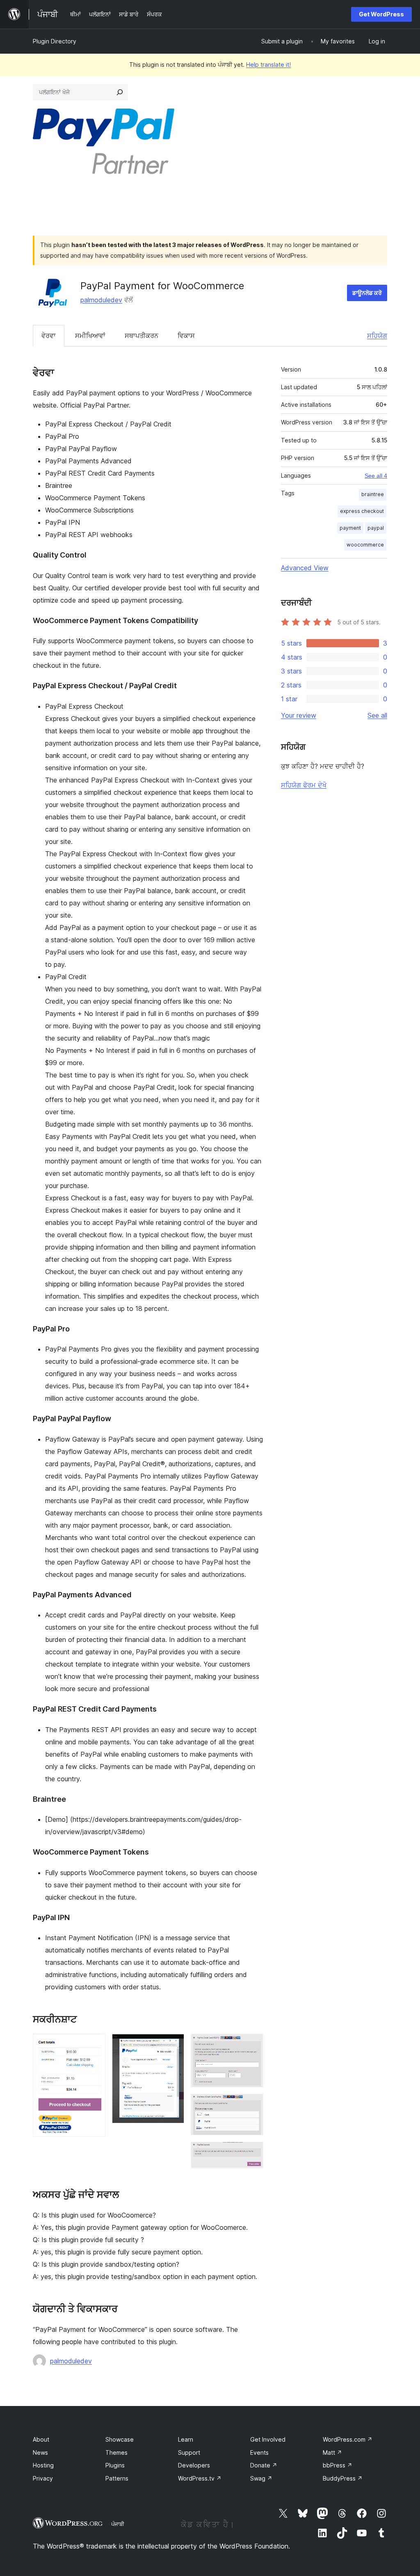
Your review (299, 715)
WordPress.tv (200, 2478)
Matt (332, 2452)
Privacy (43, 2478)
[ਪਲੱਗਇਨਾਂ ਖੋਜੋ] (120, 92)
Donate (264, 2465)
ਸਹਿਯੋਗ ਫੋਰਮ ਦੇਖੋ (304, 785)
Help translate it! (268, 65)
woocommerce (365, 545)
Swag (261, 2478)
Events (259, 2452)
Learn (186, 2439)
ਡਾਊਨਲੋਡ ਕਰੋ (367, 293)
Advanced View (305, 568)
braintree (373, 494)
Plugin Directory (55, 41)
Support (189, 2452)
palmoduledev (101, 300)
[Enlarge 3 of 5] (252, 2045)
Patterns (117, 2478)
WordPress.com (348, 2439)
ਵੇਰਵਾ (49, 336)
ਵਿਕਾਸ (186, 336)
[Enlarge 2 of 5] (173, 2045)
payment (350, 528)
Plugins (115, 2465)
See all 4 (376, 476)
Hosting (43, 2465)
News (40, 2452)
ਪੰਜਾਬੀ (118, 2524)
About (41, 2439)
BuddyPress (343, 2478)
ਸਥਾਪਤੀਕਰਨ (142, 336)
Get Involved (268, 2439)
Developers (194, 2465)
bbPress (338, 2465)
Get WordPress (381, 14)
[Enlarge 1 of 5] (94, 2045)
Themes (116, 2452)
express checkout (362, 511)
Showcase (120, 2439)
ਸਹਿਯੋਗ (377, 336)
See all (377, 715)
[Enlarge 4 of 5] (252, 2105)
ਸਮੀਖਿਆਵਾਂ (90, 336)
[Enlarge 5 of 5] (252, 2153)
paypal (376, 528)
